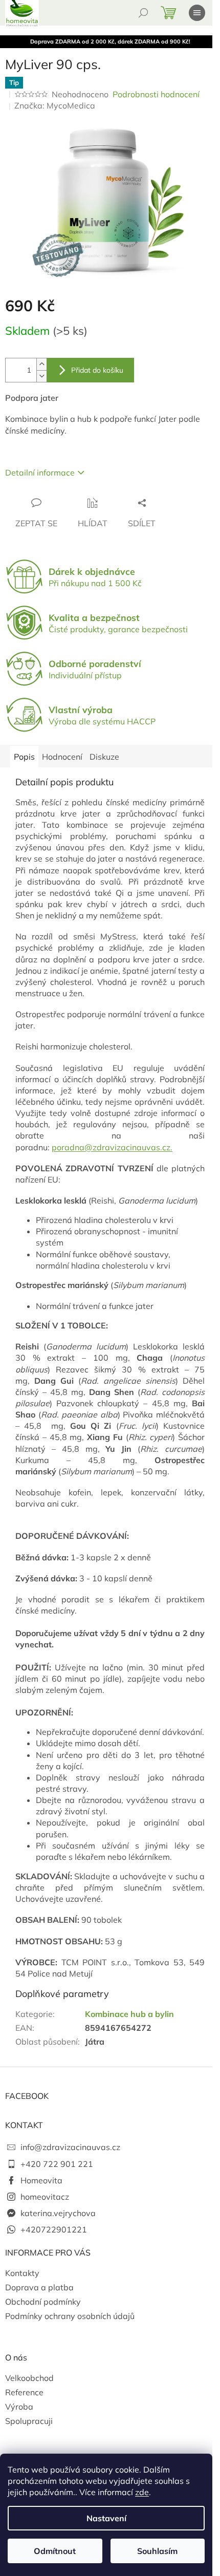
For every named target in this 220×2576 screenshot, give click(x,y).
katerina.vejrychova (58, 2213)
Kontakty (22, 2273)
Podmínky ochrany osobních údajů (70, 2316)
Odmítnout (55, 2551)
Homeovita (41, 2180)
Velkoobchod (29, 2378)
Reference (24, 2392)
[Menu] (197, 13)
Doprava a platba (39, 2287)
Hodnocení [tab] (62, 757)
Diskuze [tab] (104, 757)
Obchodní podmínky (43, 2302)
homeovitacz (45, 2197)
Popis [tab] (24, 757)
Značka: (55, 105)
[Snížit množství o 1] (41, 376)
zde (142, 2492)
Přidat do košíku (97, 370)
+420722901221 (54, 2229)
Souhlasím (157, 2551)
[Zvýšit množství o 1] (41, 364)
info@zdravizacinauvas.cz (70, 2147)
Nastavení (106, 2518)
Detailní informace (40, 473)
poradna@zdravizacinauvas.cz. (112, 1147)
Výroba (19, 2407)
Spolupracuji (29, 2421)
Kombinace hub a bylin (129, 2014)
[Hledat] (143, 13)
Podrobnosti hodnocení (156, 94)
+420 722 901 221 (57, 2164)
